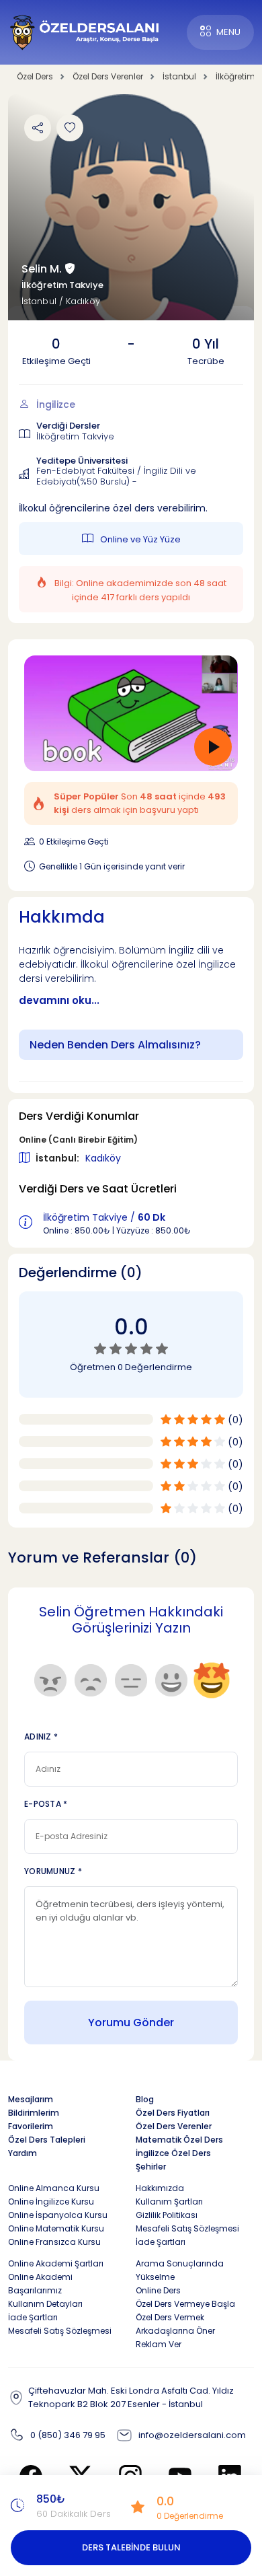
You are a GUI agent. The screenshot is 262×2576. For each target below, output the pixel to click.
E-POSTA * (46, 1804)
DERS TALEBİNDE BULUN (131, 2547)
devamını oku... (59, 1001)
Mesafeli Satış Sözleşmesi (187, 2228)
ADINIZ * (41, 1737)
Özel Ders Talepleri (47, 2140)
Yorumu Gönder (131, 2023)
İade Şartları (161, 2242)
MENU (228, 32)
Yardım (23, 2153)
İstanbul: (58, 1158)
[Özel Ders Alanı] (85, 31)
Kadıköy (103, 1158)
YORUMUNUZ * (53, 1871)
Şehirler (151, 2167)
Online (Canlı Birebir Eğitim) (78, 1140)
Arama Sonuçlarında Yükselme (180, 2270)
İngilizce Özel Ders (173, 2153)
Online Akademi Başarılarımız (40, 2284)
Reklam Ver (159, 2344)
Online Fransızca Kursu (54, 2242)
